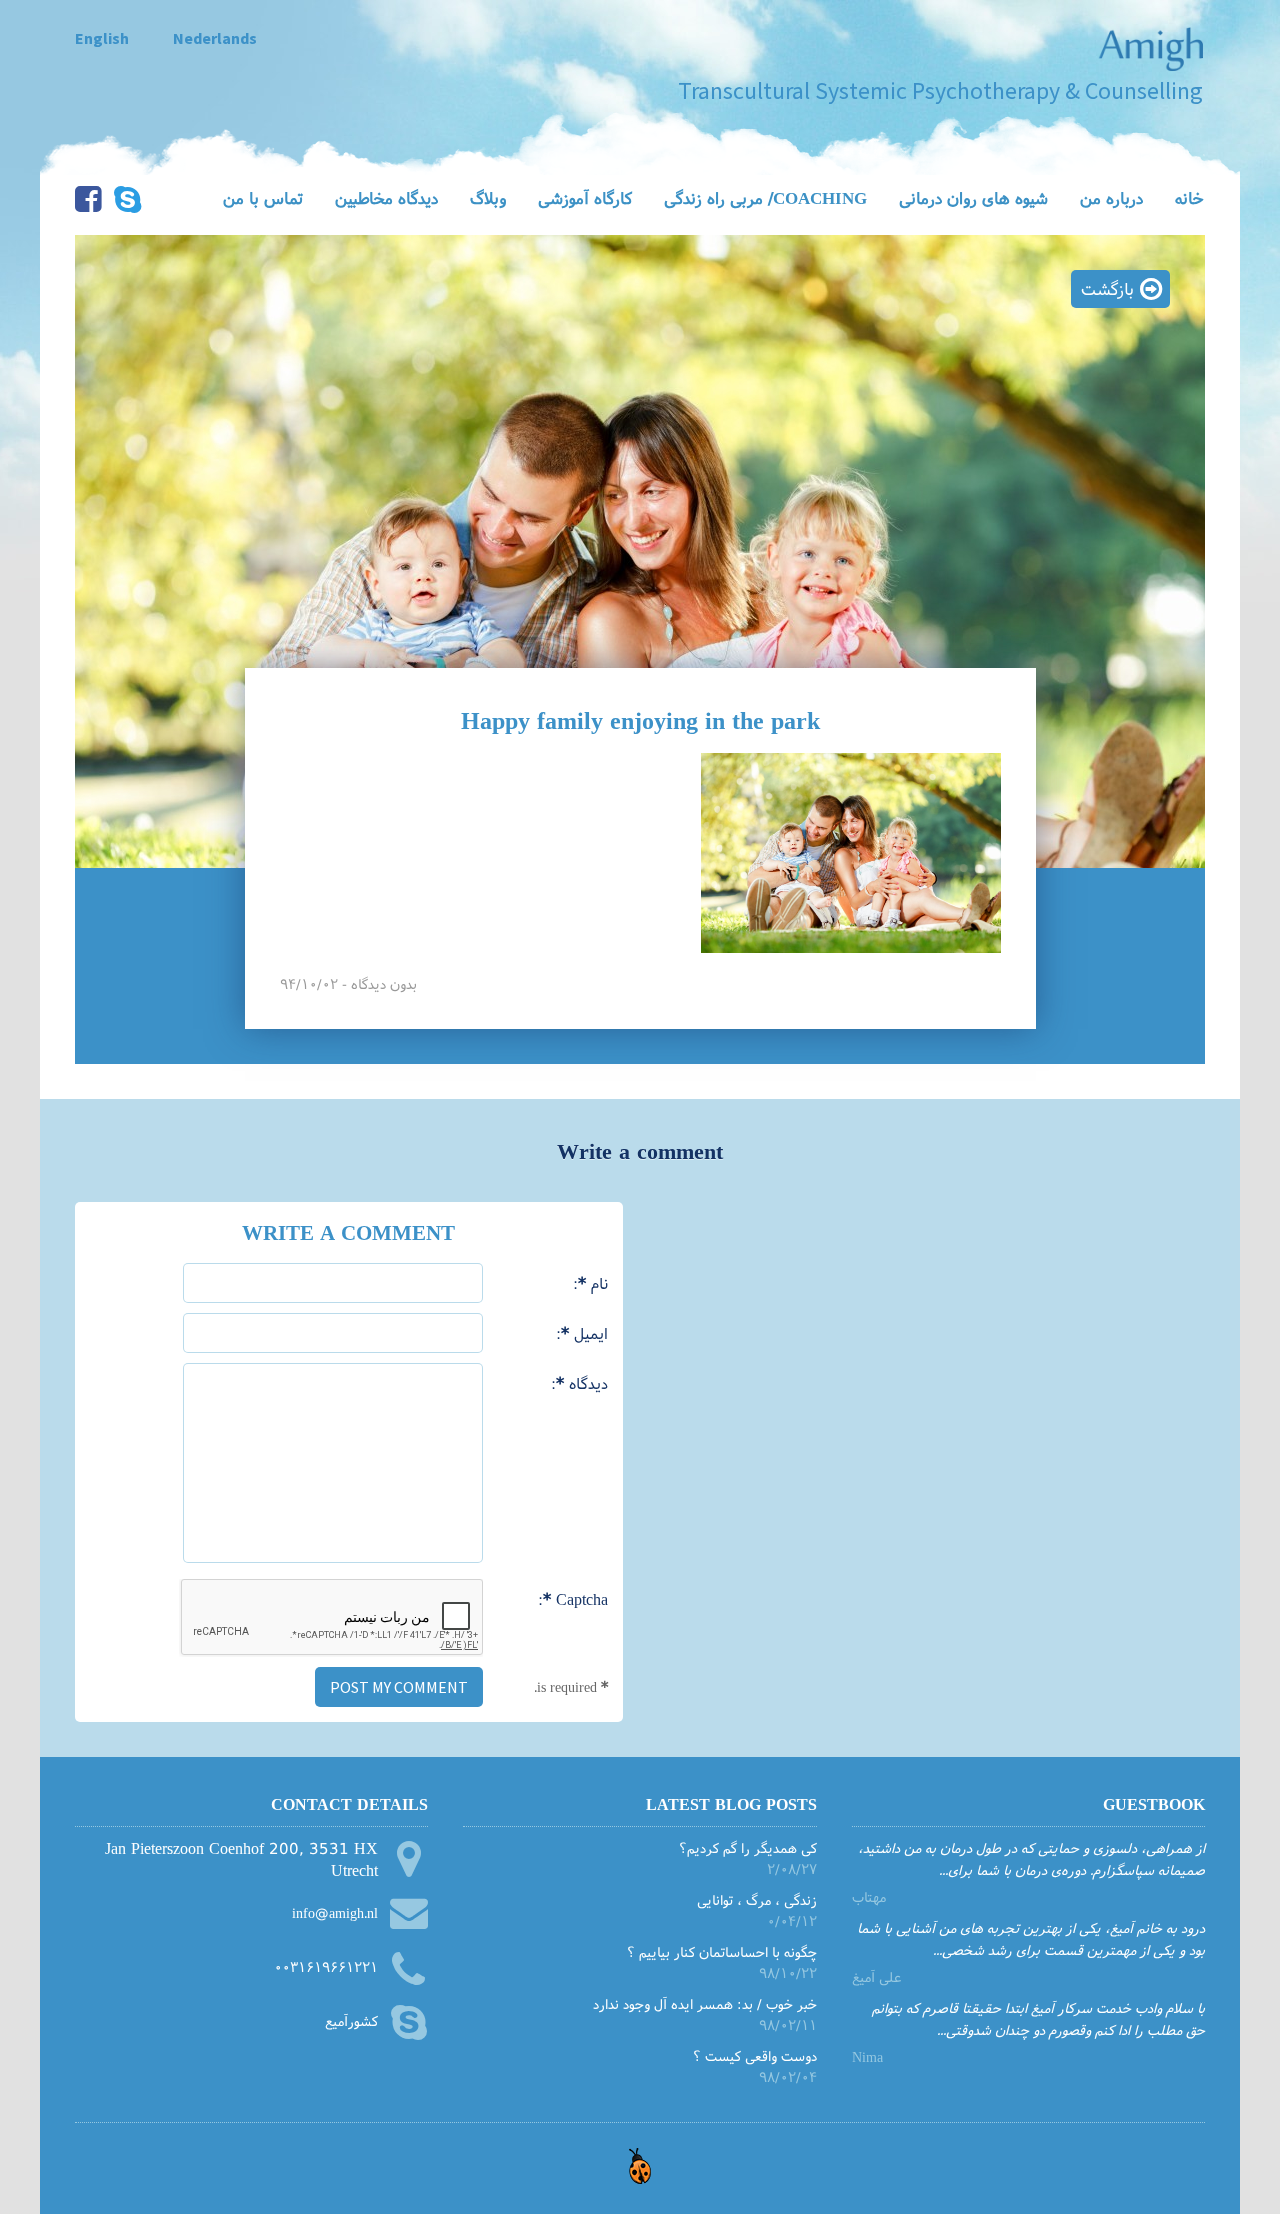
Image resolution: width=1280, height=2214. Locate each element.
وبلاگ (488, 197)
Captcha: (573, 1598)
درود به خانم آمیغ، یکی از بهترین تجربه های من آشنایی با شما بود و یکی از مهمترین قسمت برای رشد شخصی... (1031, 1938)
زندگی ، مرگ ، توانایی (756, 1899)
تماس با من (263, 197)
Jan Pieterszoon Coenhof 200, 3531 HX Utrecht (241, 1859)
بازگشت (1107, 288)
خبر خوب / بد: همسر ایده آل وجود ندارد (704, 2003)
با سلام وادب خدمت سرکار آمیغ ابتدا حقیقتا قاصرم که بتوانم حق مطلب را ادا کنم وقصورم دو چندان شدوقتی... (1038, 2018)
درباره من (1111, 197)
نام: (590, 1282)
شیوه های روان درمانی (973, 197)
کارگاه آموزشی (585, 197)
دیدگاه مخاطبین (386, 197)
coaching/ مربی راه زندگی (765, 197)
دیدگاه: (579, 1382)
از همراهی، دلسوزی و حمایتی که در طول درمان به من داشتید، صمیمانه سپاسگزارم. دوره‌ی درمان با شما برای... (1031, 1858)
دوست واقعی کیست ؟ (754, 2055)
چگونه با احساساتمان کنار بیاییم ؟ (721, 1951)
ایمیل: (582, 1332)
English (102, 38)
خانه (1189, 197)
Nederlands (215, 38)
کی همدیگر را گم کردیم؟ (747, 1847)
